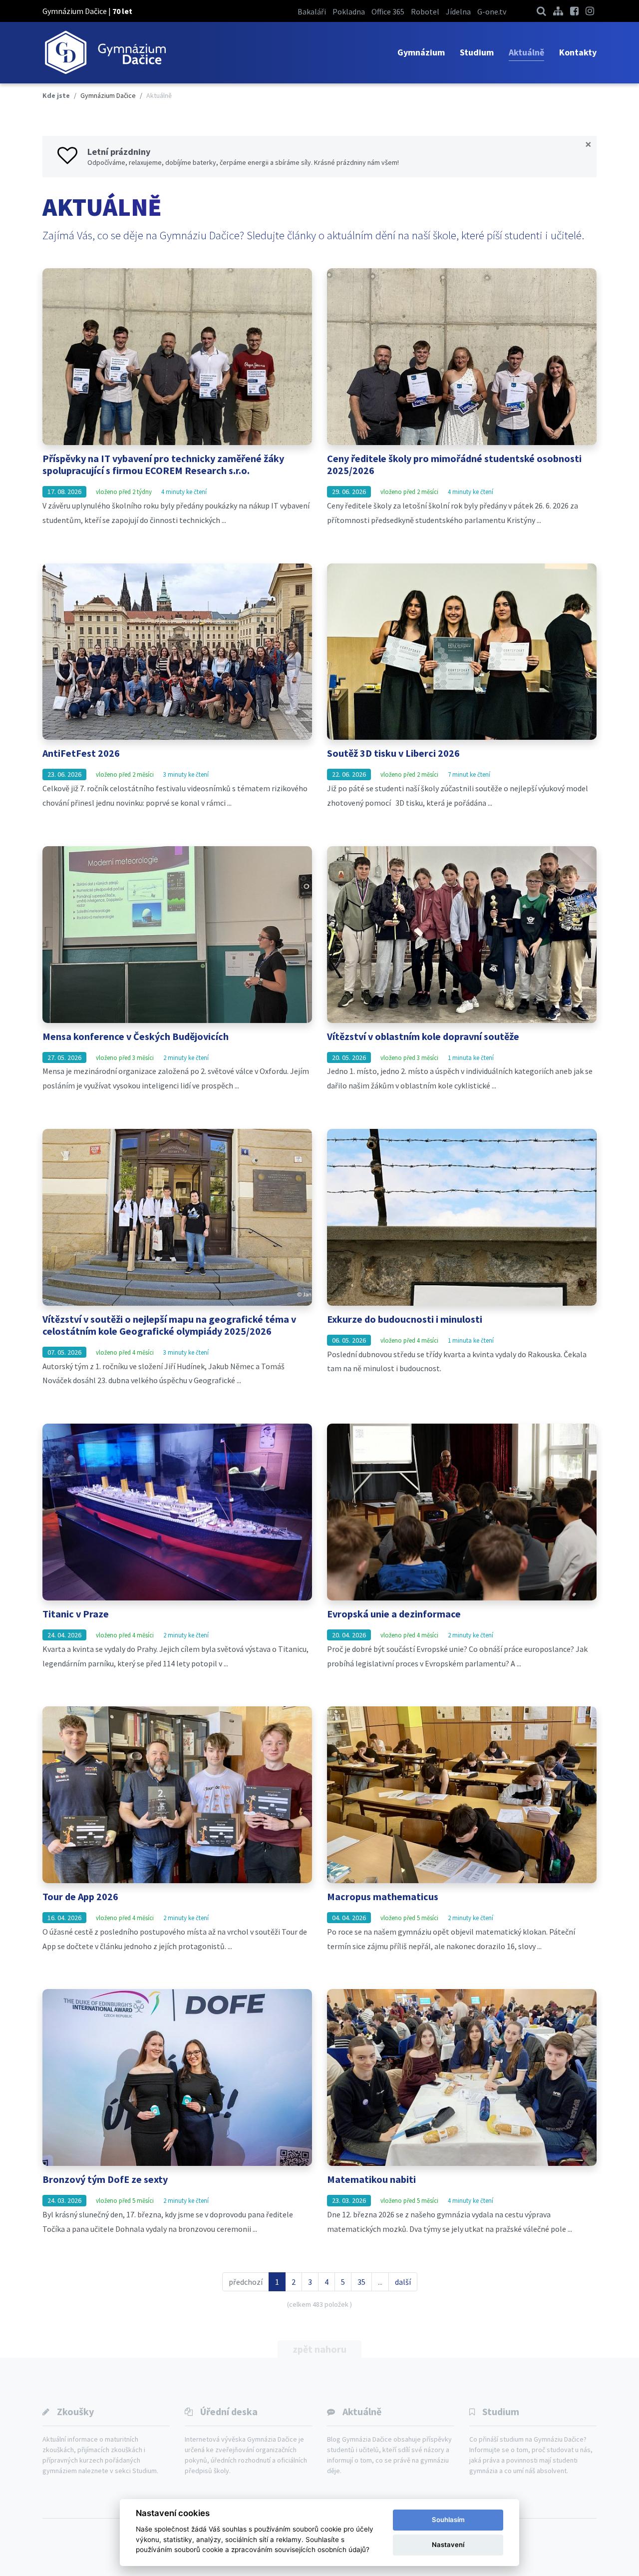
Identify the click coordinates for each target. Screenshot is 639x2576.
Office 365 (388, 11)
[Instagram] (590, 11)
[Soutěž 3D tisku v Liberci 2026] (462, 652)
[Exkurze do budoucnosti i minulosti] (462, 1217)
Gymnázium (421, 52)
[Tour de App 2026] (177, 1795)
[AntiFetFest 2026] (177, 652)
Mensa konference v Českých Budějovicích (136, 1036)
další (403, 2282)
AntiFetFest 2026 (81, 753)
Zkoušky (75, 2411)
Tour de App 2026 (80, 1896)
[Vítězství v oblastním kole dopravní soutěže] (462, 935)
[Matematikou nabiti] (462, 2077)
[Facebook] (574, 11)
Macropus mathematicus (383, 1896)
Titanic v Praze (76, 1614)
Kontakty (578, 52)
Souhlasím (448, 2520)
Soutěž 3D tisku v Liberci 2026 (393, 753)
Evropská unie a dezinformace (394, 1614)
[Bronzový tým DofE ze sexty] (177, 2077)
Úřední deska (229, 2411)
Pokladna (349, 11)
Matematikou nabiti (371, 2179)
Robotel (425, 11)
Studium (477, 52)
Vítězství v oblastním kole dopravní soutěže (423, 1036)
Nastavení (448, 2545)
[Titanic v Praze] (177, 1512)
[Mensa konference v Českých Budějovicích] (177, 935)
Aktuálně (526, 52)
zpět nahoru (319, 2349)
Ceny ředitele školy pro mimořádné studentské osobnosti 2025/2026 (454, 464)
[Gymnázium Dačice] (105, 53)
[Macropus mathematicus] (462, 1795)
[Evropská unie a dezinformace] (462, 1512)
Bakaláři (312, 11)
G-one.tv (492, 11)
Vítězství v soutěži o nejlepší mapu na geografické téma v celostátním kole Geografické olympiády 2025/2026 (169, 1325)
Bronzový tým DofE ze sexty (105, 2179)
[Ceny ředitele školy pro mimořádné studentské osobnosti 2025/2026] (462, 357)
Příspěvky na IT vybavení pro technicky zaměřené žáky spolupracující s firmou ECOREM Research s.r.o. (163, 464)
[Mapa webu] (558, 11)
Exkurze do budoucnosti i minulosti (405, 1319)
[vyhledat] (541, 11)
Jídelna (458, 11)
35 (361, 2282)
